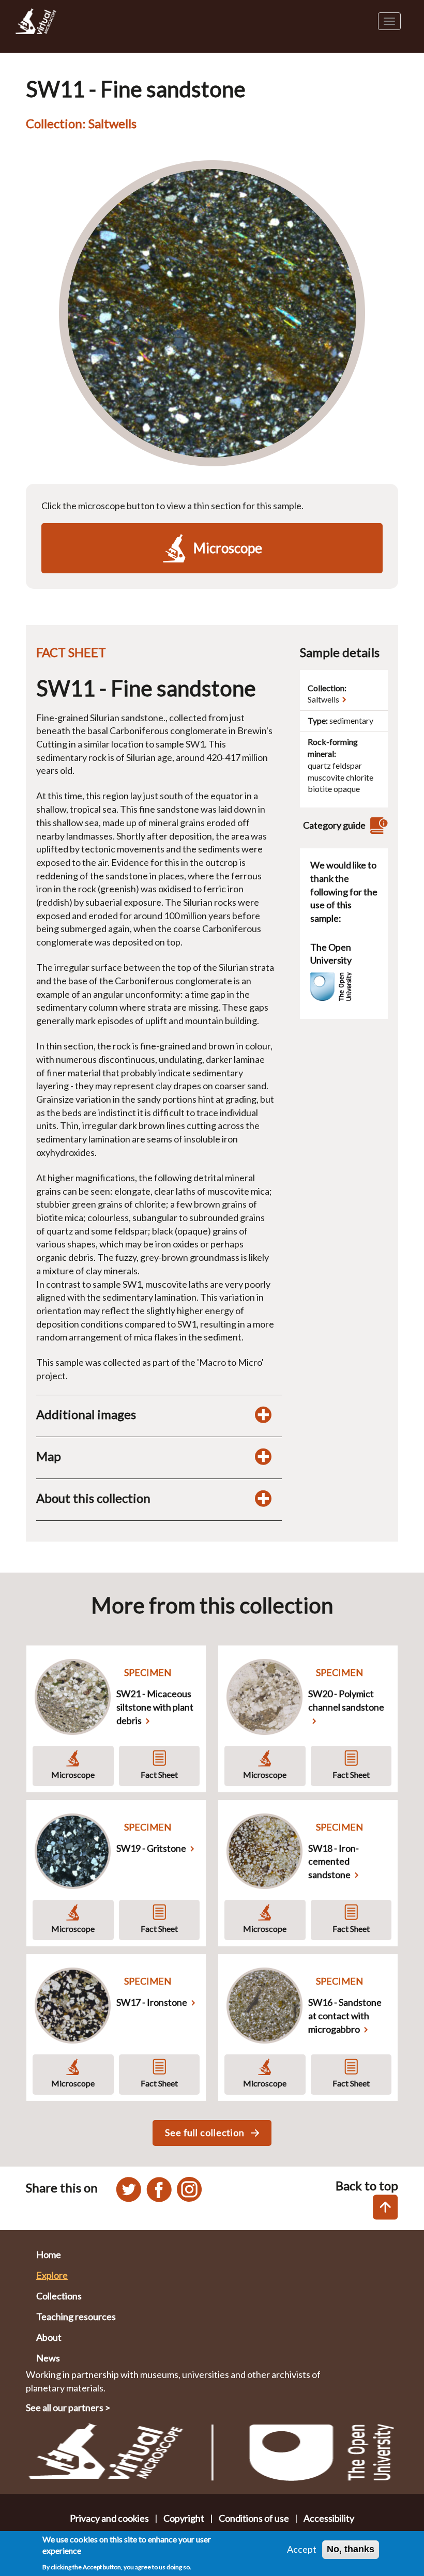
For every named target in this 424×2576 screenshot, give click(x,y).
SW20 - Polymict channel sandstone (346, 1700)
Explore (52, 2275)
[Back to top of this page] (385, 2207)
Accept (302, 2549)
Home (49, 2254)
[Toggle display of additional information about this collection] (263, 1498)
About (49, 2337)
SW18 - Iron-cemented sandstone (334, 1861)
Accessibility (329, 2518)
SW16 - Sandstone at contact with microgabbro (345, 2015)
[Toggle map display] (263, 1456)
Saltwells (323, 699)
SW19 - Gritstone (151, 1848)
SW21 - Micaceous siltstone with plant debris (155, 1707)
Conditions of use (254, 2518)
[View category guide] (377, 825)
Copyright (184, 2518)
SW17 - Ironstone (152, 2002)
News (48, 2358)
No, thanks (351, 2549)
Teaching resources (76, 2316)
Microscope (73, 1774)
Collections (59, 2296)
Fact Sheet (159, 1774)
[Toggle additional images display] (263, 1414)
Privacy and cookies (109, 2518)
